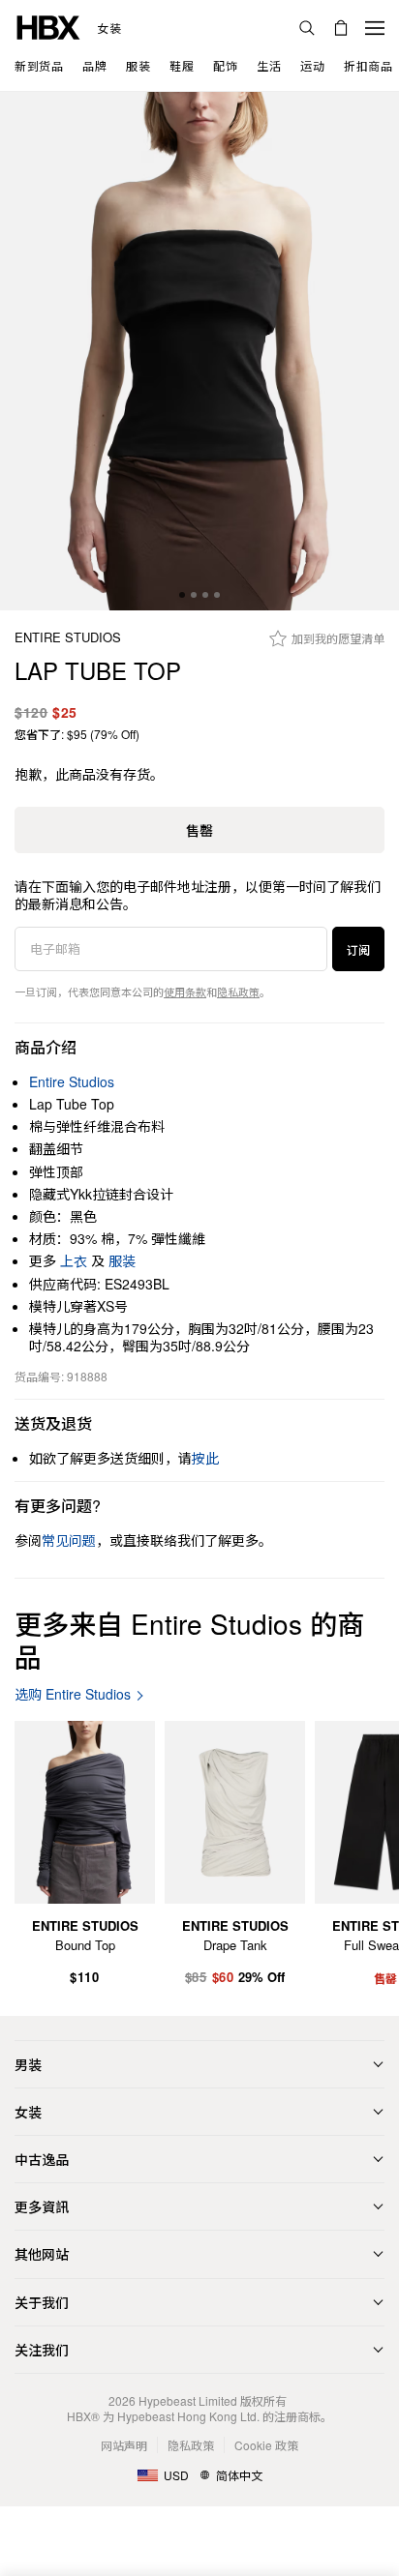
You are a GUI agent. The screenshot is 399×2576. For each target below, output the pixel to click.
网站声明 (124, 2445)
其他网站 (42, 2254)
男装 (28, 2064)
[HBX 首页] (48, 26)
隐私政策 (238, 992)
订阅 (358, 949)
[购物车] (341, 28)
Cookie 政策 (266, 2445)
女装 (109, 28)
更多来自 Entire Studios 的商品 (189, 1640)
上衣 (74, 1260)
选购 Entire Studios (73, 1694)
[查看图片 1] (199, 351)
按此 (205, 1458)
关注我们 (42, 2350)
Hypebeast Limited (188, 2400)
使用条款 (185, 992)
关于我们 (42, 2302)
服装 (122, 1260)
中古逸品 (42, 2159)
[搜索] (307, 28)
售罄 (199, 830)
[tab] (182, 595)
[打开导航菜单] (375, 28)
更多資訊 (42, 2206)
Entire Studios (68, 638)
